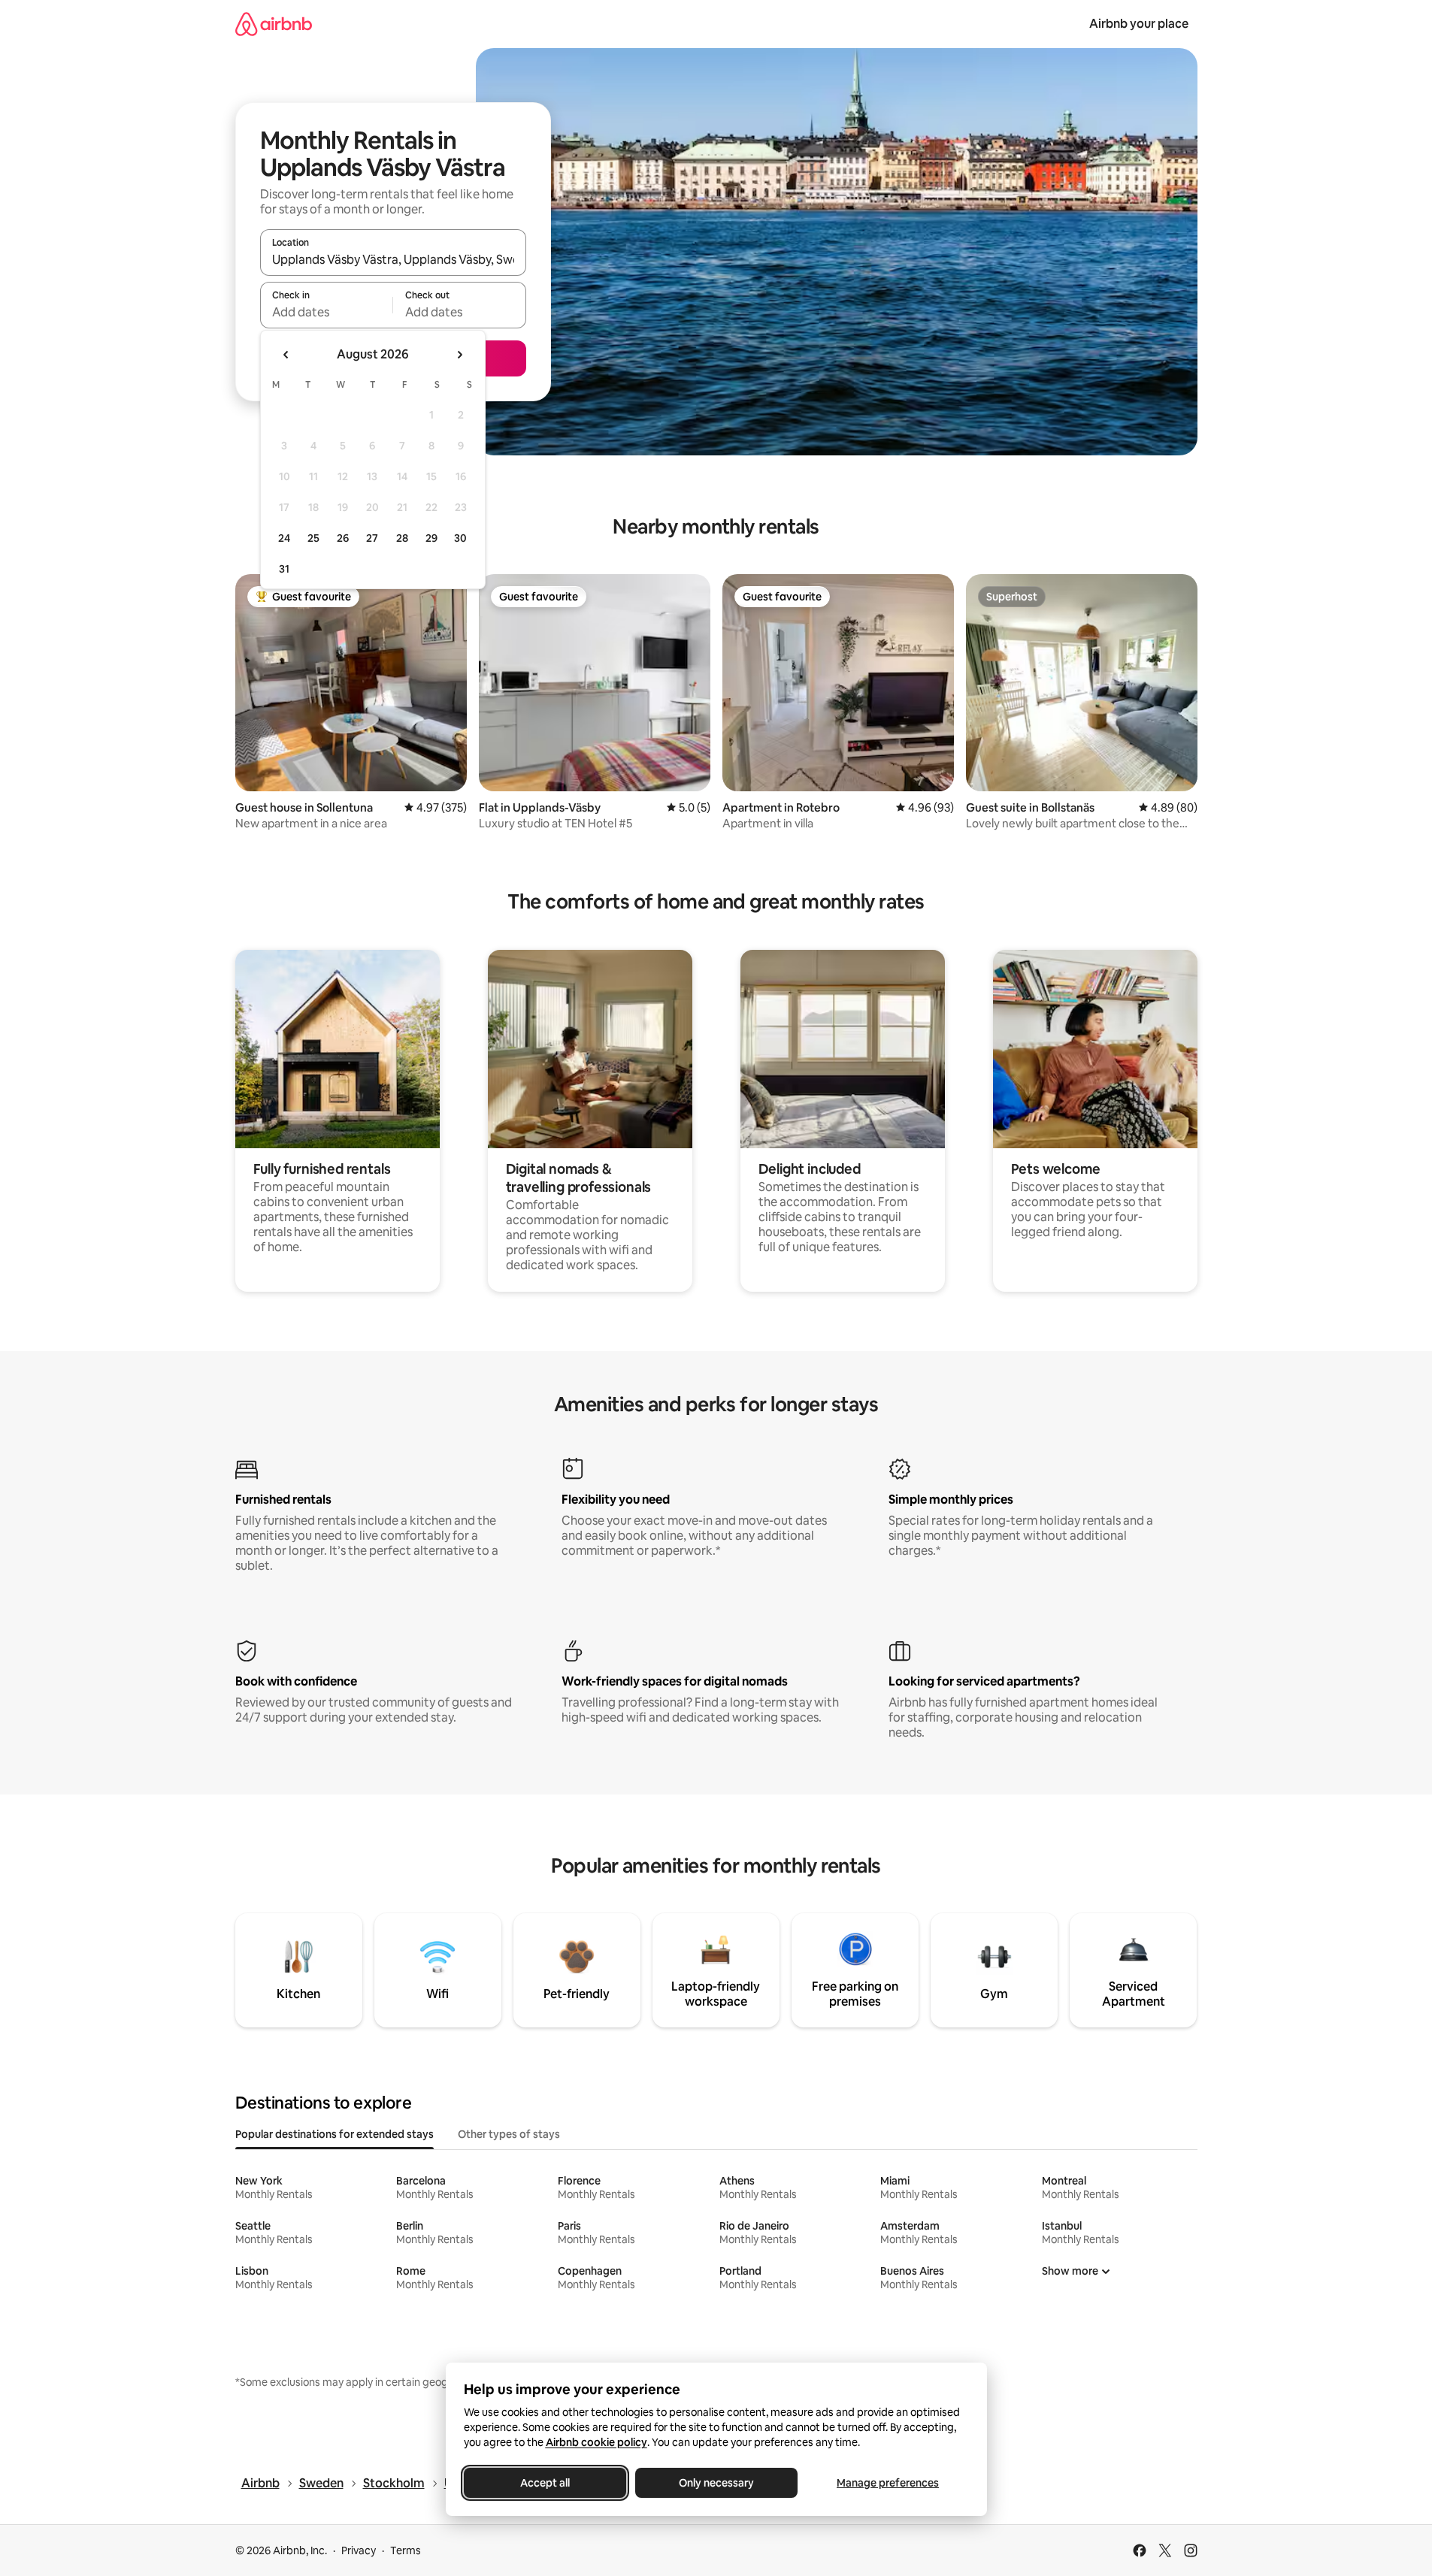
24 (284, 538)
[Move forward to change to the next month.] (459, 355)
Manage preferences (888, 2483)
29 (431, 538)
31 (284, 569)
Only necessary (716, 2483)
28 (402, 538)
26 (343, 538)
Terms (406, 2550)
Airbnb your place (1139, 24)
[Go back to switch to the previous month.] (286, 355)
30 (460, 538)
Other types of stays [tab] (509, 2134)
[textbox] (327, 312)
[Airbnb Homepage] (274, 24)
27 (372, 538)
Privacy (359, 2550)
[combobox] (393, 259)
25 (313, 538)
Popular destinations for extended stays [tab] (335, 2134)
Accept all (545, 2483)
